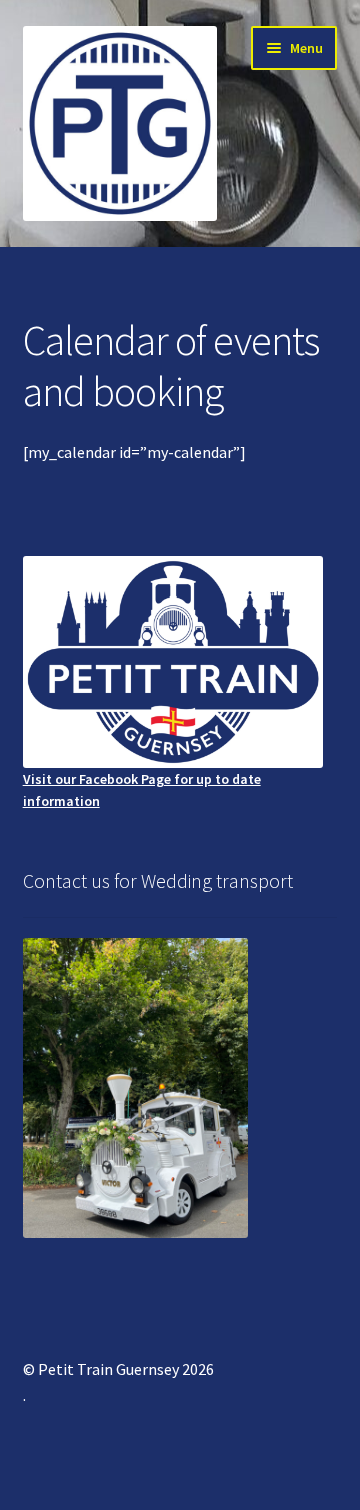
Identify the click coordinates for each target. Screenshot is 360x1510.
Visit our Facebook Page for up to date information (142, 790)
